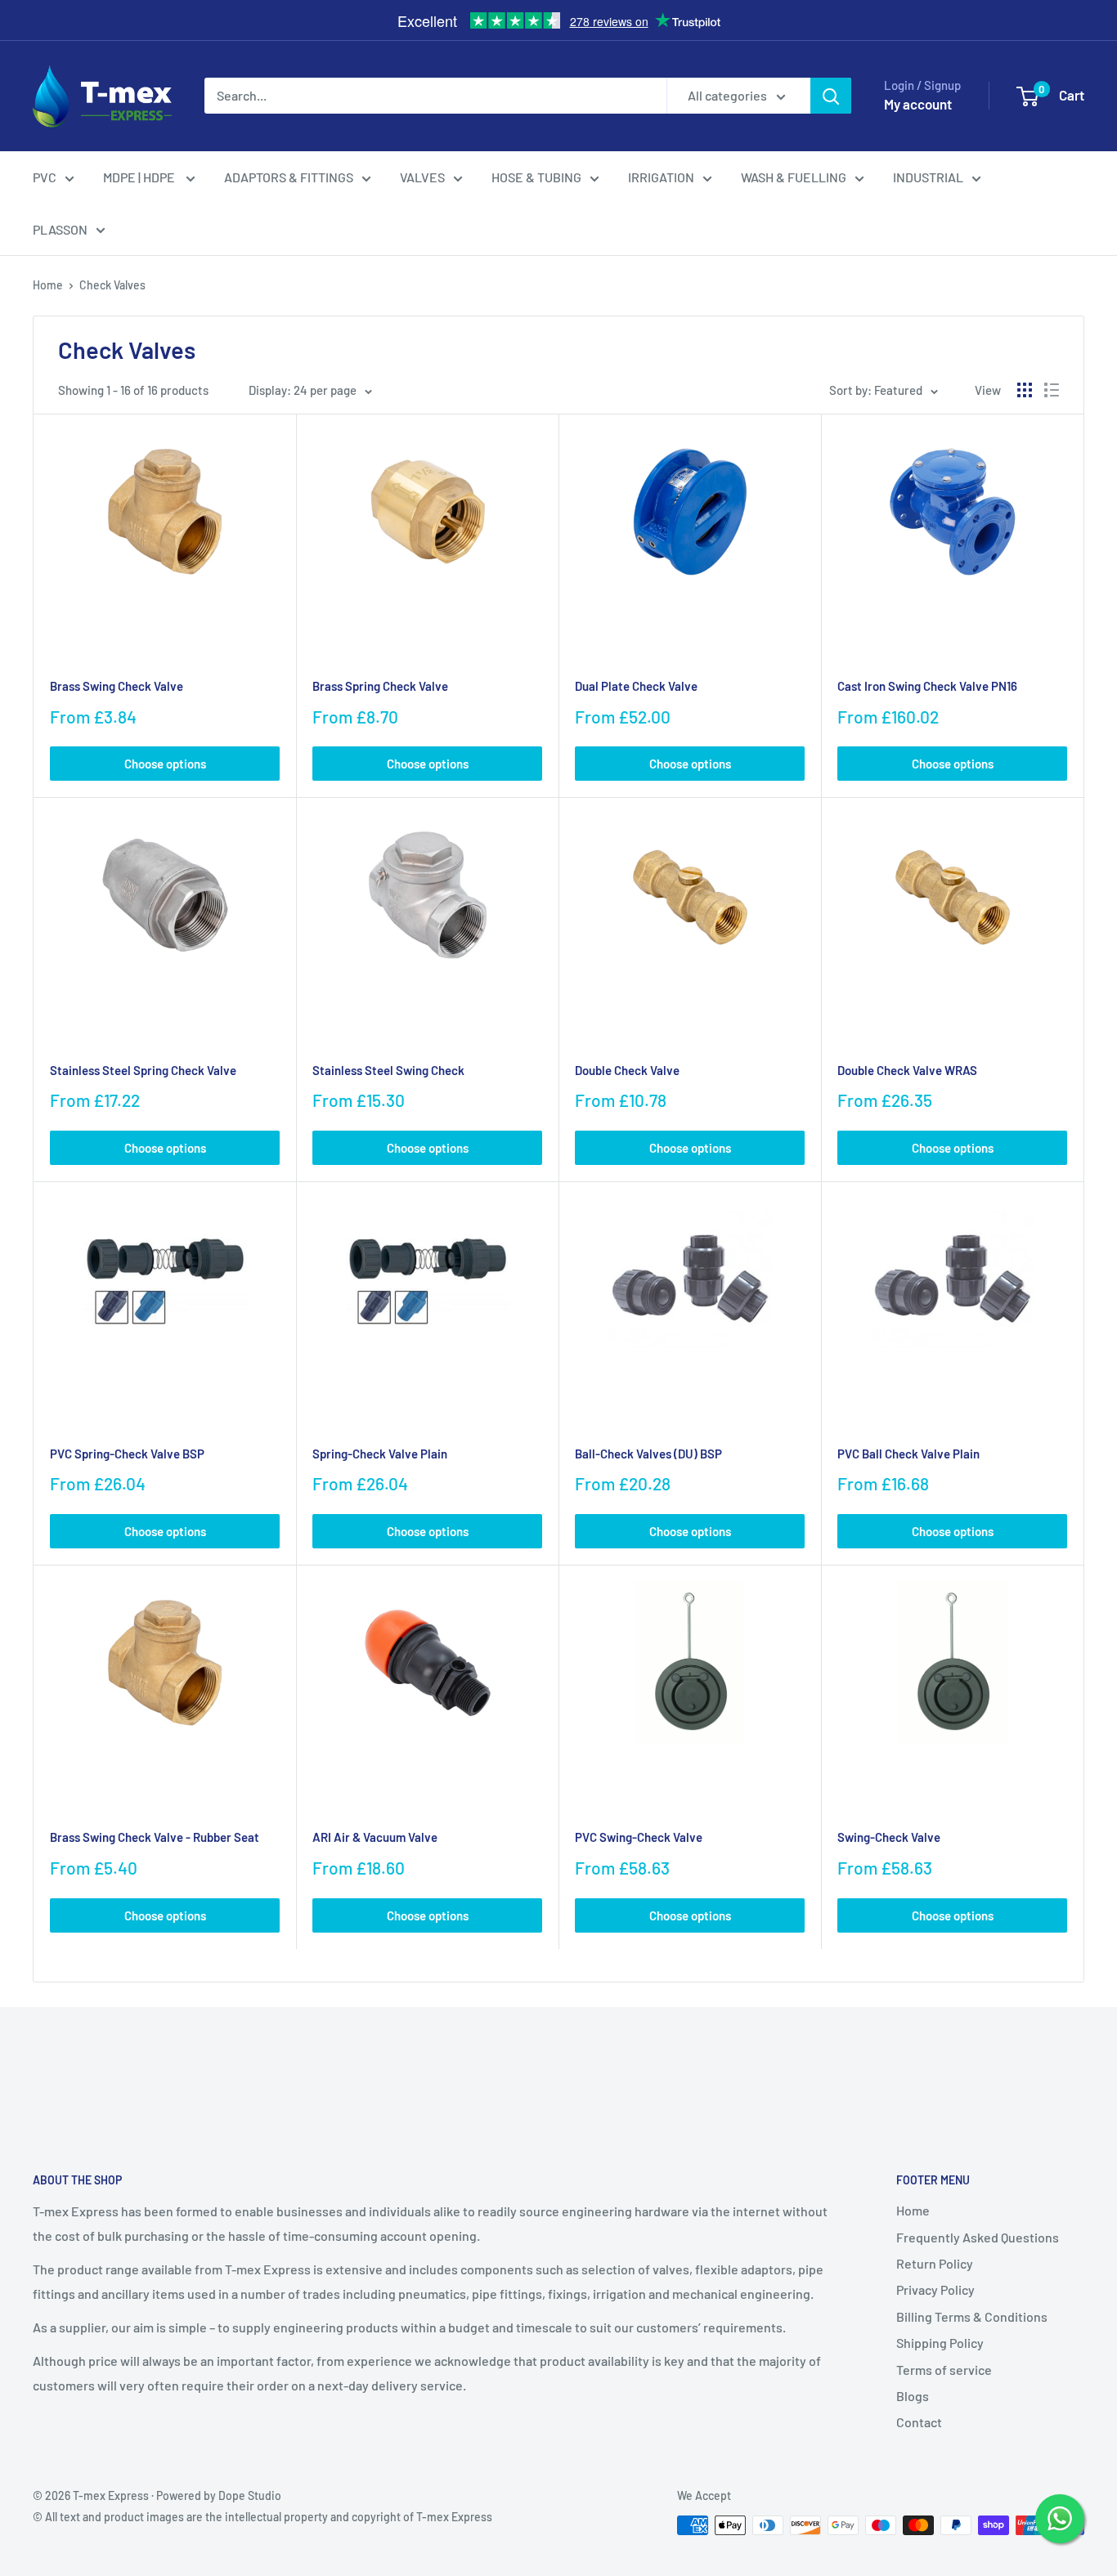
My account (918, 104)
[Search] (831, 96)
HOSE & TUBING (536, 177)
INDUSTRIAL (928, 177)
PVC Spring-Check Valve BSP (127, 1454)
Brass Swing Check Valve (117, 686)
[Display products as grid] (1025, 390)
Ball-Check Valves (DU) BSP (648, 1454)
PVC (45, 177)
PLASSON (60, 229)
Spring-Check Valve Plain (380, 1454)
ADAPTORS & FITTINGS (289, 177)
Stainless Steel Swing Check (388, 1070)
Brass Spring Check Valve (380, 686)
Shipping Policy (940, 2343)
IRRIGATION (661, 177)
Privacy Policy (935, 2289)
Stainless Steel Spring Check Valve (143, 1070)
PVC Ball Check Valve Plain (908, 1454)
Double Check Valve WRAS (907, 1070)
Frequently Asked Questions (978, 2237)
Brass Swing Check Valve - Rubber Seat (155, 1837)
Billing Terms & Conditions (972, 2316)
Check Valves (112, 285)
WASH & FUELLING (794, 177)
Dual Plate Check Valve (636, 686)
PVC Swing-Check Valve (639, 1837)
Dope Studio (250, 2495)
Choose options (165, 764)
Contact (919, 2422)
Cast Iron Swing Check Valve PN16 (927, 686)
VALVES (422, 177)
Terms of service (944, 2370)
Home (48, 285)
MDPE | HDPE (140, 177)
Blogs (913, 2396)
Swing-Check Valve (889, 1837)
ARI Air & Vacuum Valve (375, 1837)
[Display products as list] (1052, 390)
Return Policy (935, 2263)
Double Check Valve (627, 1070)
